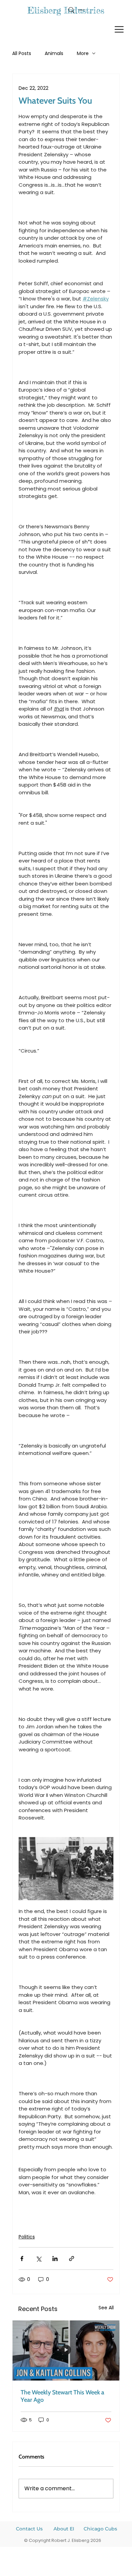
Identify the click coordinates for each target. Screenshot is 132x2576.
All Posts (22, 54)
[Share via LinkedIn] (55, 2259)
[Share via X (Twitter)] (38, 2259)
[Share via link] (72, 2259)
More (83, 54)
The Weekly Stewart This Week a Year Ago (62, 2396)
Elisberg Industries (66, 10)
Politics (27, 2237)
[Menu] (119, 29)
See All (106, 2308)
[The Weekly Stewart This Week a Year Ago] (66, 2351)
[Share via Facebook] (22, 2259)
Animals (54, 54)
